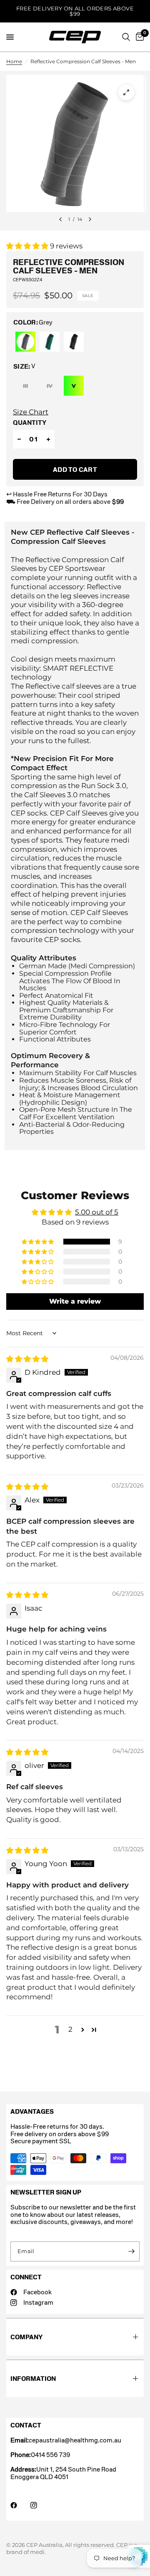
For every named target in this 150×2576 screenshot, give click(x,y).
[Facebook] (20, 2505)
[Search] (126, 37)
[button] (28, 246)
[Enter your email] (131, 2251)
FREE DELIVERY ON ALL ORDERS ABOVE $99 (75, 11)
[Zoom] (126, 92)
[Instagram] (40, 2505)
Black (74, 342)
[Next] (90, 219)
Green (50, 342)
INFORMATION (33, 2379)
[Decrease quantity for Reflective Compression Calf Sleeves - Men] (19, 439)
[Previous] (60, 219)
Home (14, 61)
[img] (27, 1359)
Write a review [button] (75, 1301)
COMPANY (26, 2337)
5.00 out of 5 (97, 1212)
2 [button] (70, 2029)
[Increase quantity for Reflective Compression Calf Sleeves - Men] (48, 439)
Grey (25, 342)
